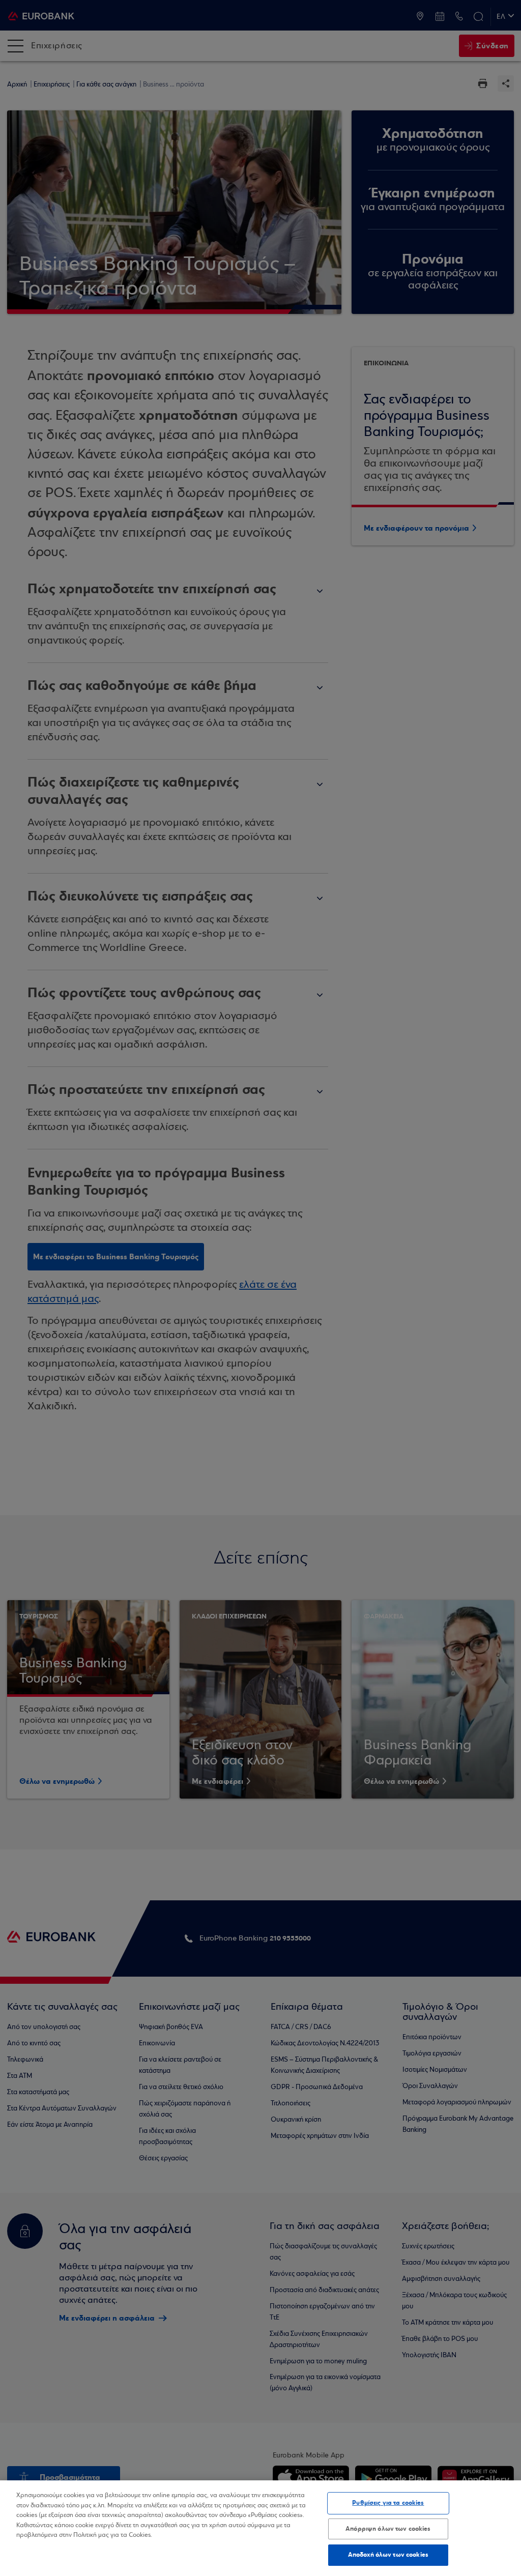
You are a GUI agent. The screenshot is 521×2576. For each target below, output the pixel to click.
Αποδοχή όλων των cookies (388, 2555)
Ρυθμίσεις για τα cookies (388, 2503)
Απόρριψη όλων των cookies (388, 2529)
